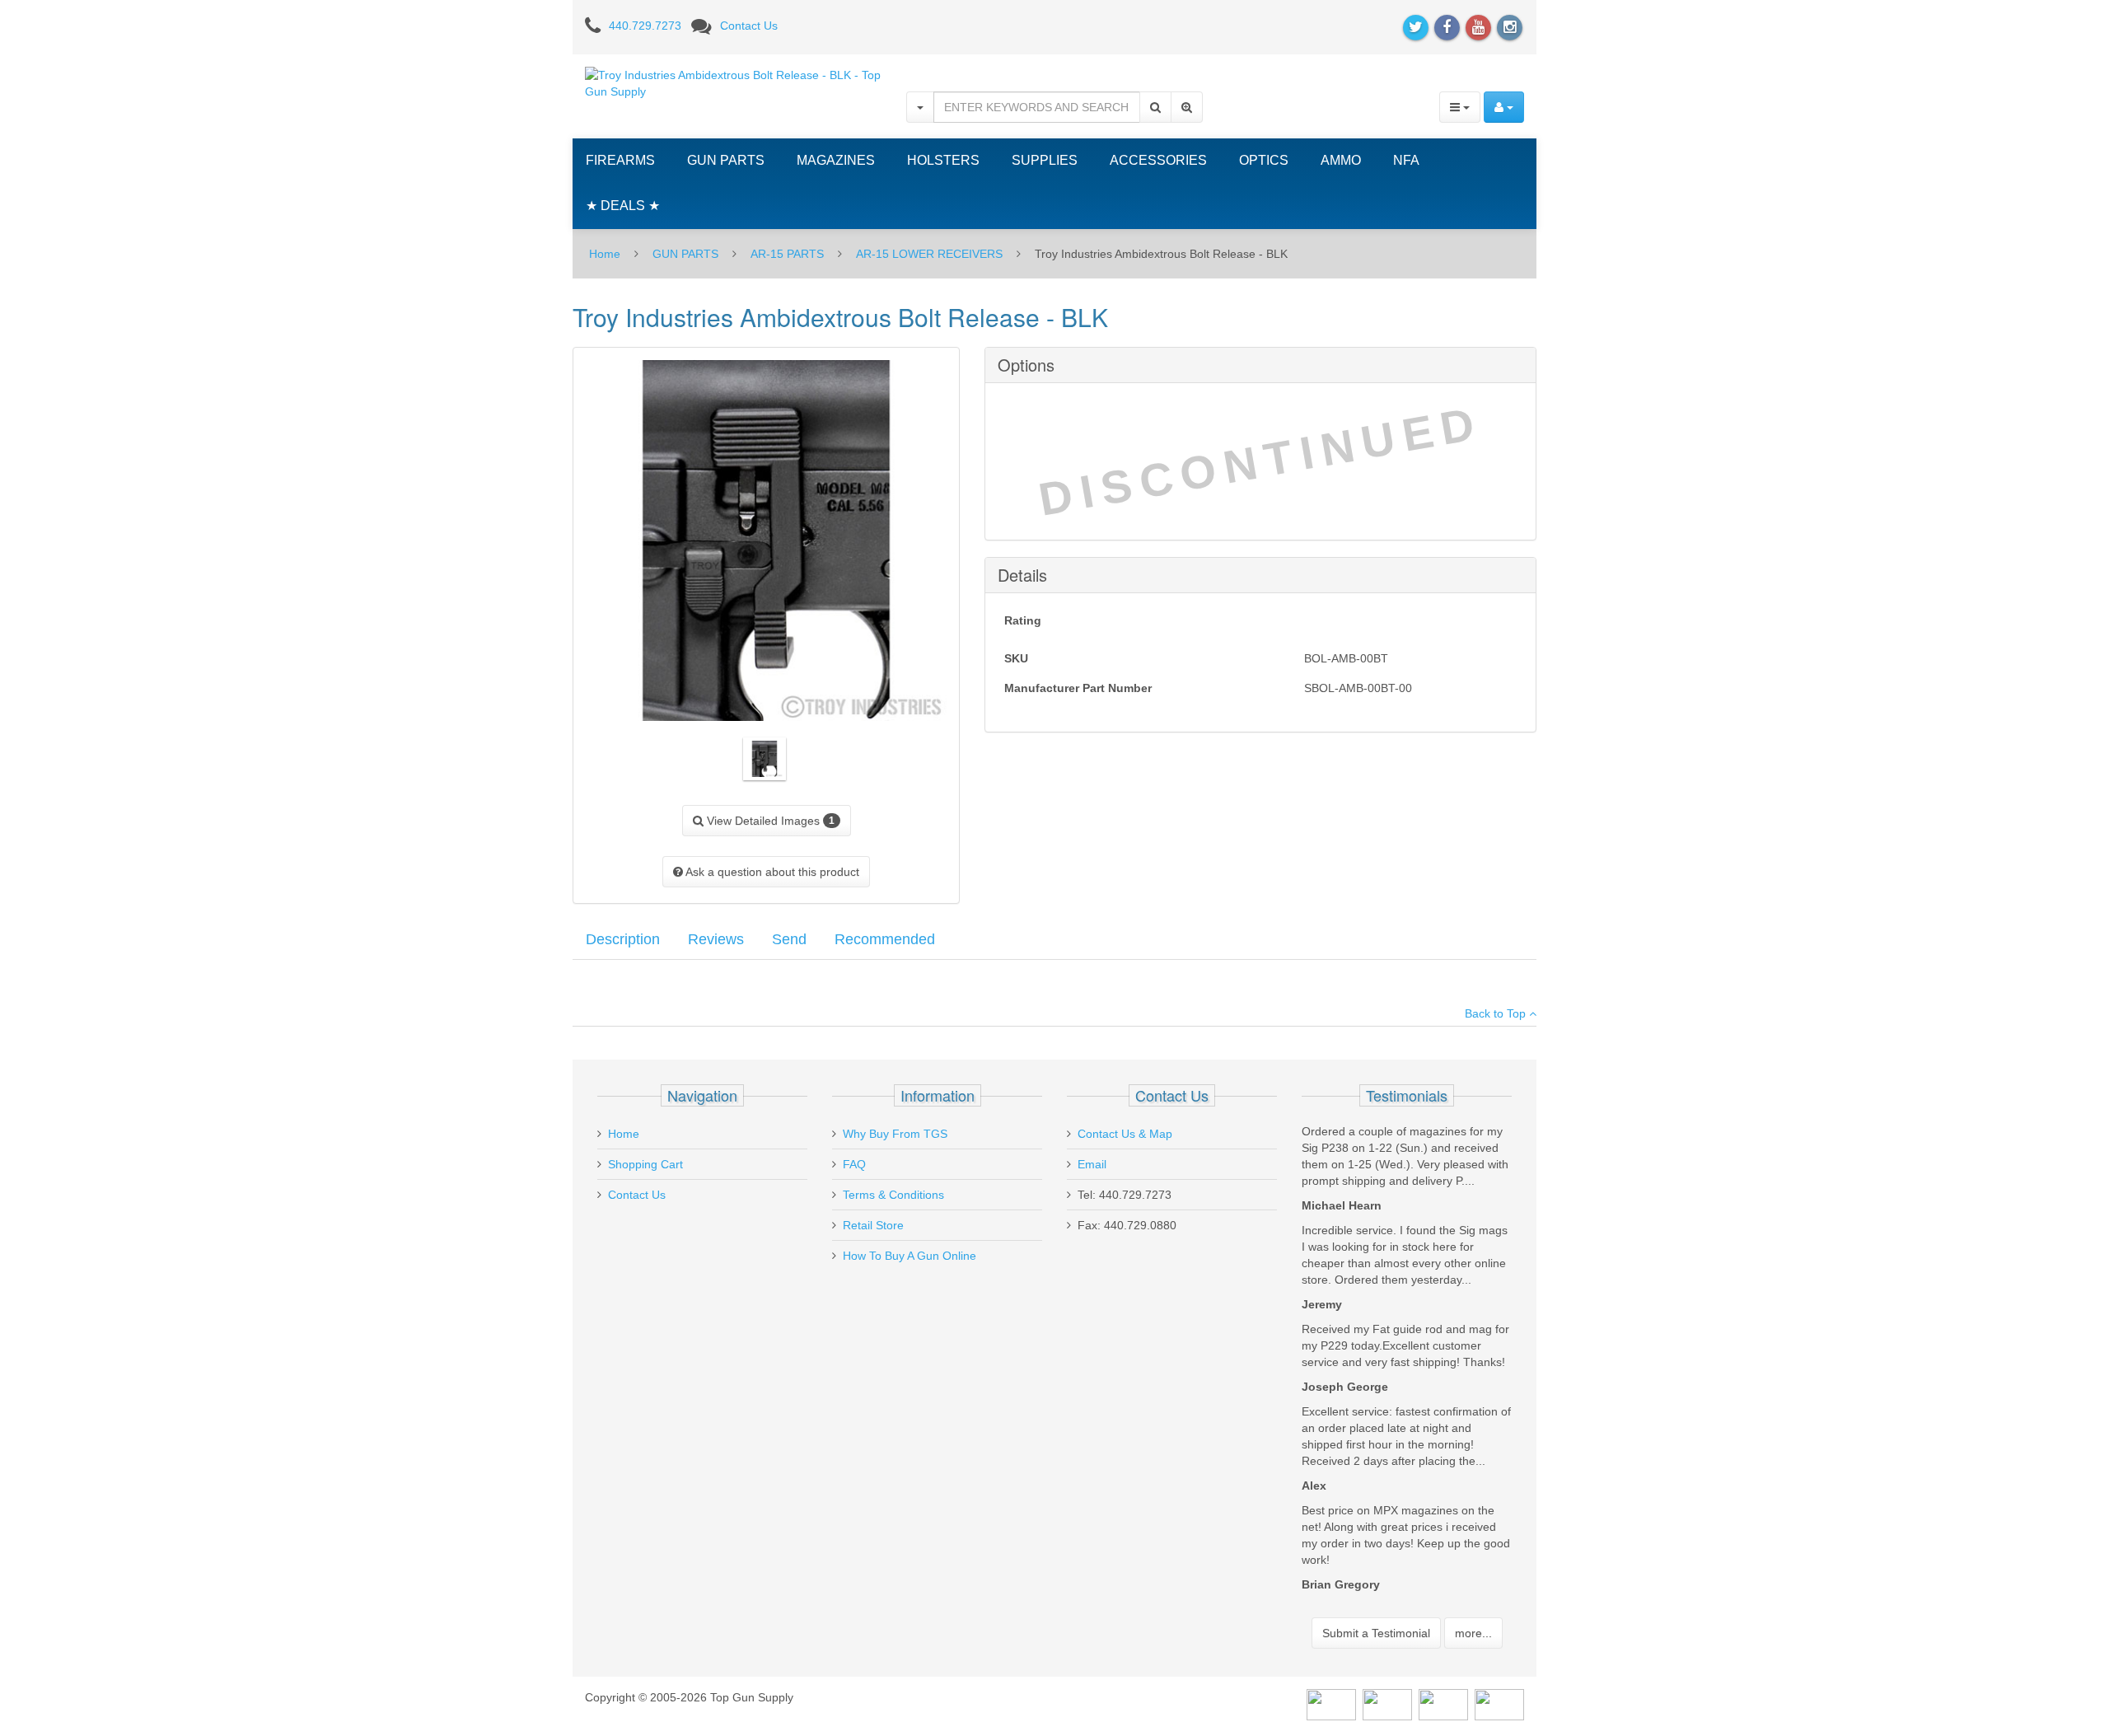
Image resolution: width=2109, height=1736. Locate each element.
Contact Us (749, 26)
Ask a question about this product (771, 872)
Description (623, 939)
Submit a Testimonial (1376, 1633)
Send (789, 939)
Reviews (716, 939)
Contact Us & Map (1125, 1134)
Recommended (885, 939)
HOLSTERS (943, 160)
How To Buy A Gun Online (910, 1256)
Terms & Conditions (893, 1195)
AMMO (1341, 160)
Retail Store (873, 1225)
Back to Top (1497, 1013)
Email (1092, 1164)
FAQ (854, 1164)
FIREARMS (620, 160)
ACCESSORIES (1158, 160)
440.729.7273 (645, 26)
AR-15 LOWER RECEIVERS (929, 254)
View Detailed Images (769, 821)
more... (1473, 1633)
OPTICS (1264, 160)
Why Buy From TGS (895, 1134)
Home (605, 254)
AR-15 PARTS (787, 254)
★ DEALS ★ (623, 206)
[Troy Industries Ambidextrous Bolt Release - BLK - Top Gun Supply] (733, 82)
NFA (1406, 160)
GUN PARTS (726, 160)
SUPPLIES (1045, 160)
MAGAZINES (836, 160)
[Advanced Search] (1187, 107)
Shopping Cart (645, 1164)
